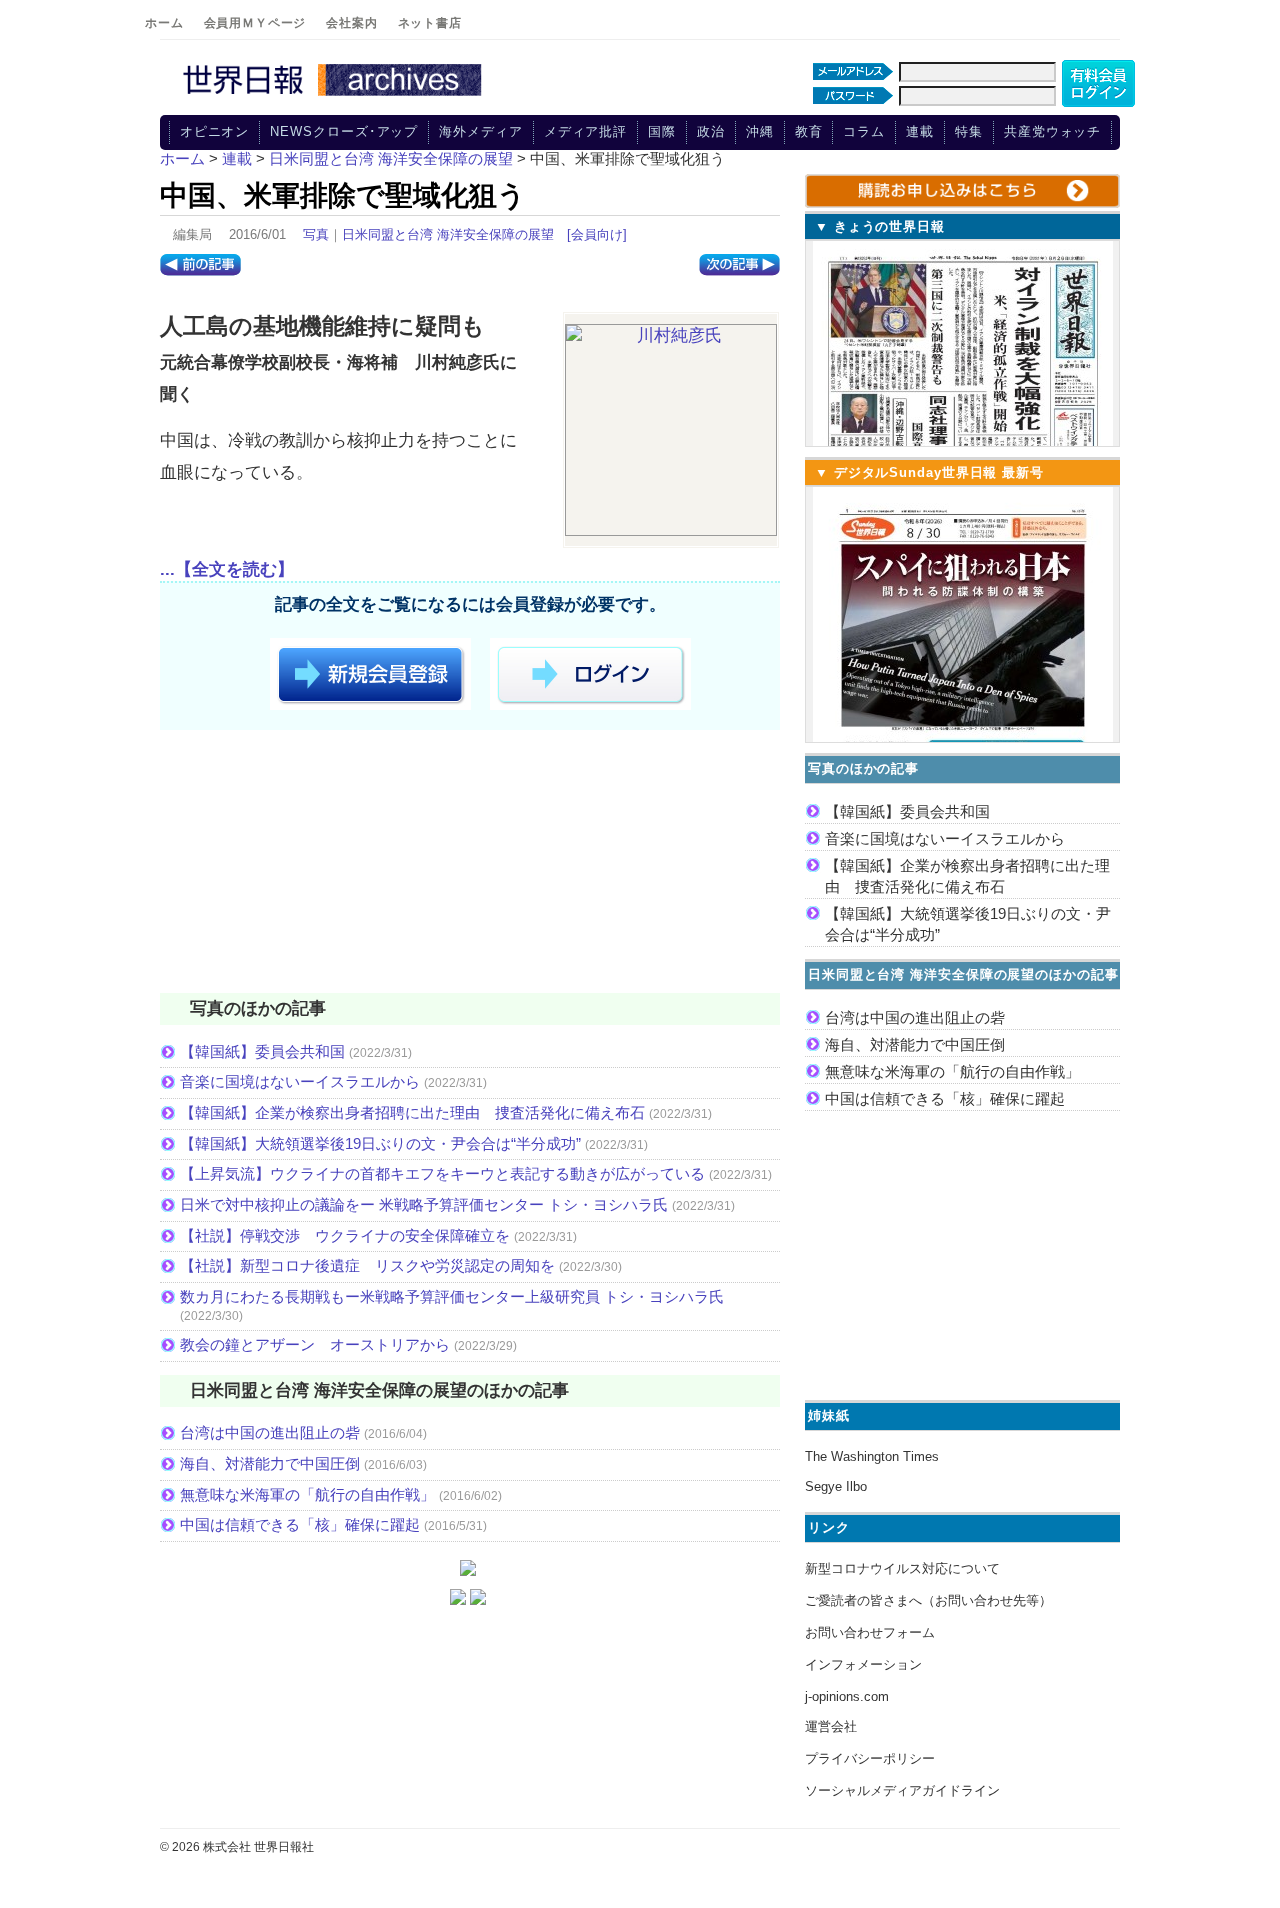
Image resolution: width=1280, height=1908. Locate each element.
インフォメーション (863, 1664)
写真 (316, 234)
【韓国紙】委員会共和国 (262, 1051)
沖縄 (760, 131)
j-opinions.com (847, 1696)
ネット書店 (430, 23)
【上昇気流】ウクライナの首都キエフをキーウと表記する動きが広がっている (442, 1173)
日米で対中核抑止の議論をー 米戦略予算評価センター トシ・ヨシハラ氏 (424, 1204)
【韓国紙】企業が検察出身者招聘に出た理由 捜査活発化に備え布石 (412, 1112)
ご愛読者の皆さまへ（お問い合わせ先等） (928, 1600)
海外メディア (480, 131)
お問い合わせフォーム (870, 1632)
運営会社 (831, 1726)
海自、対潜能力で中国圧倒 (270, 1463)
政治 (711, 131)
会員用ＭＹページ (255, 23)
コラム (864, 131)
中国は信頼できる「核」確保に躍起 (300, 1524)
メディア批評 (585, 131)
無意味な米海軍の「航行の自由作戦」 (307, 1494)
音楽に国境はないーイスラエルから (300, 1081)
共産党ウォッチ (1052, 131)
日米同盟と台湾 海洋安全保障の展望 (448, 234)
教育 (809, 131)
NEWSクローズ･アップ (344, 131)
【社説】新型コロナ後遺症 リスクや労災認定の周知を (367, 1265)
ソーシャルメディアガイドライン (902, 1790)
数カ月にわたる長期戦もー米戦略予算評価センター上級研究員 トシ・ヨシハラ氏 (452, 1296)
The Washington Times (872, 1456)
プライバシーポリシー (870, 1758)
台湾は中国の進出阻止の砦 (270, 1432)
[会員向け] (597, 234)
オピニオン (215, 131)
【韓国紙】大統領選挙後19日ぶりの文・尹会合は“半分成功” (380, 1143)
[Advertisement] (470, 865)
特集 (969, 131)
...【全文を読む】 (227, 569)
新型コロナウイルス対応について (902, 1568)
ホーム (164, 23)
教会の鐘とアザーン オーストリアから (315, 1344)
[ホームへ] (335, 97)
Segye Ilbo (836, 1486)
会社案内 (351, 23)
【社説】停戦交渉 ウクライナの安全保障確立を (345, 1235)
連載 (920, 131)
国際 (662, 131)
